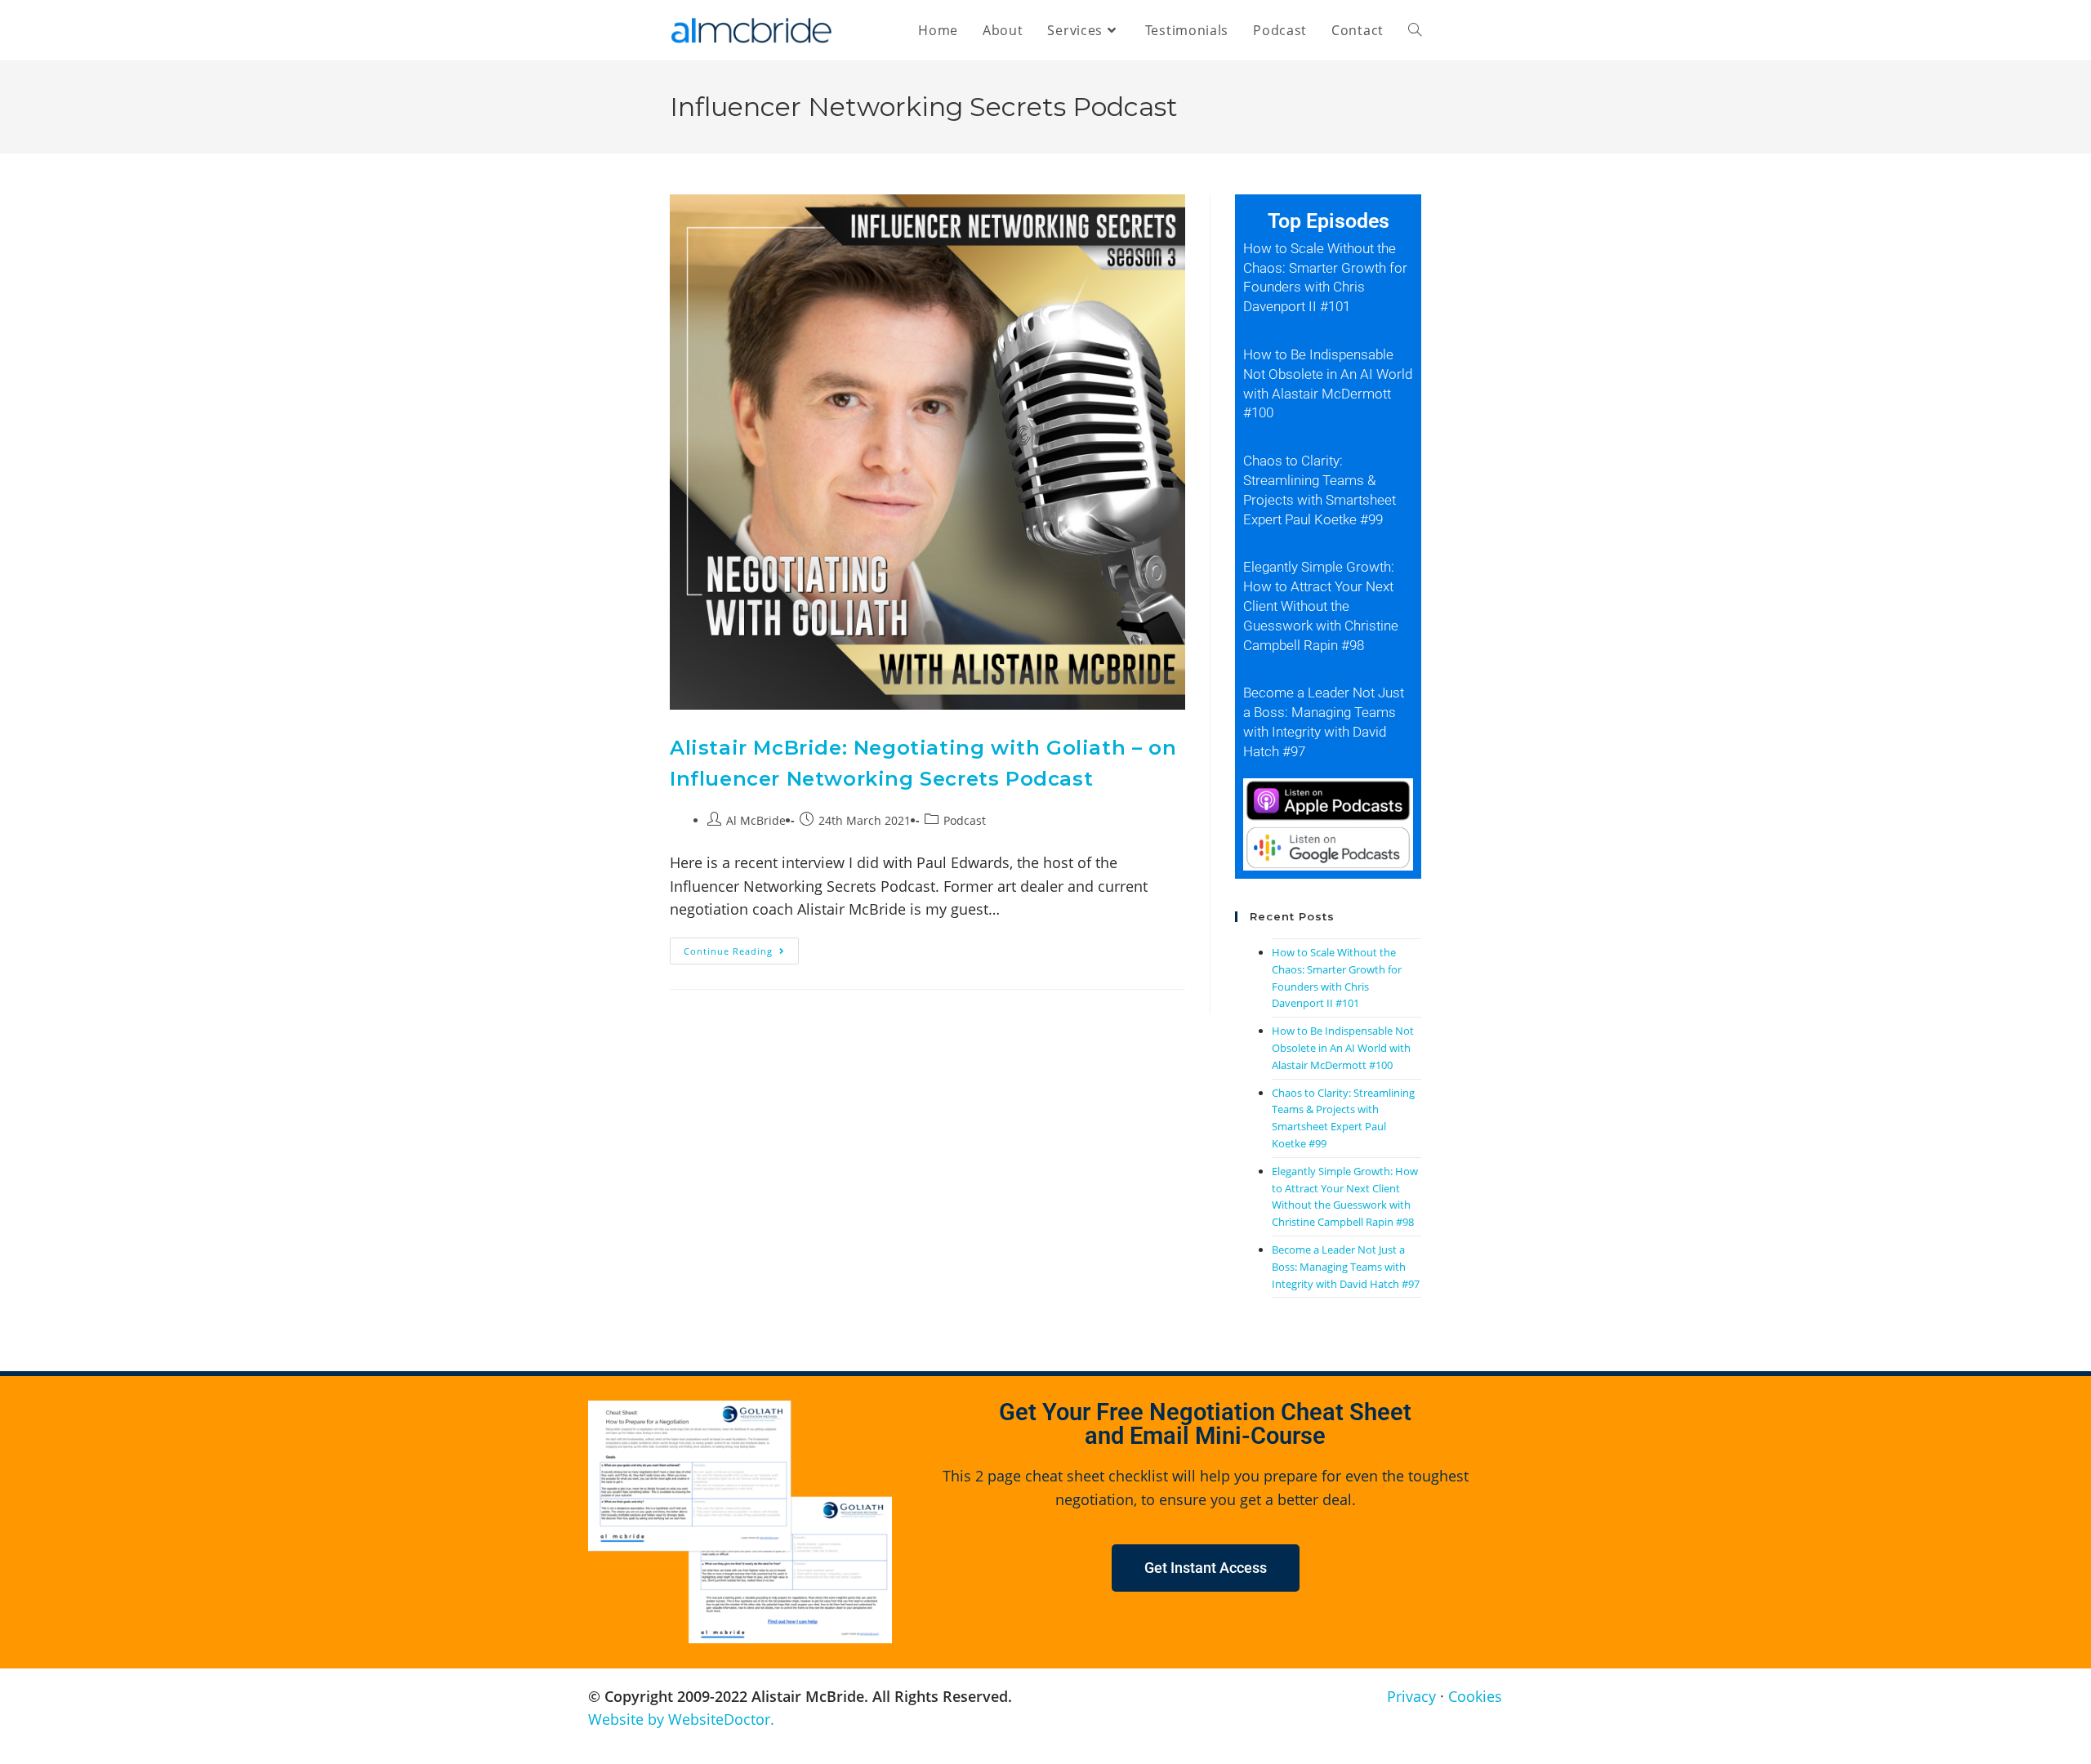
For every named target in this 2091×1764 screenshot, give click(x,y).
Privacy (1411, 1696)
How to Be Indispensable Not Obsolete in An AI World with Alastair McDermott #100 (1343, 1048)
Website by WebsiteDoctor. (681, 1719)
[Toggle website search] (1415, 30)
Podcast (965, 820)
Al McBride (756, 820)
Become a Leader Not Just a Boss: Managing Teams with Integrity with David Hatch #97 (1346, 1267)
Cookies (1475, 1696)
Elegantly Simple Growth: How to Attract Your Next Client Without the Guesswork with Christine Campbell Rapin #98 (1321, 606)
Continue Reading (741, 947)
